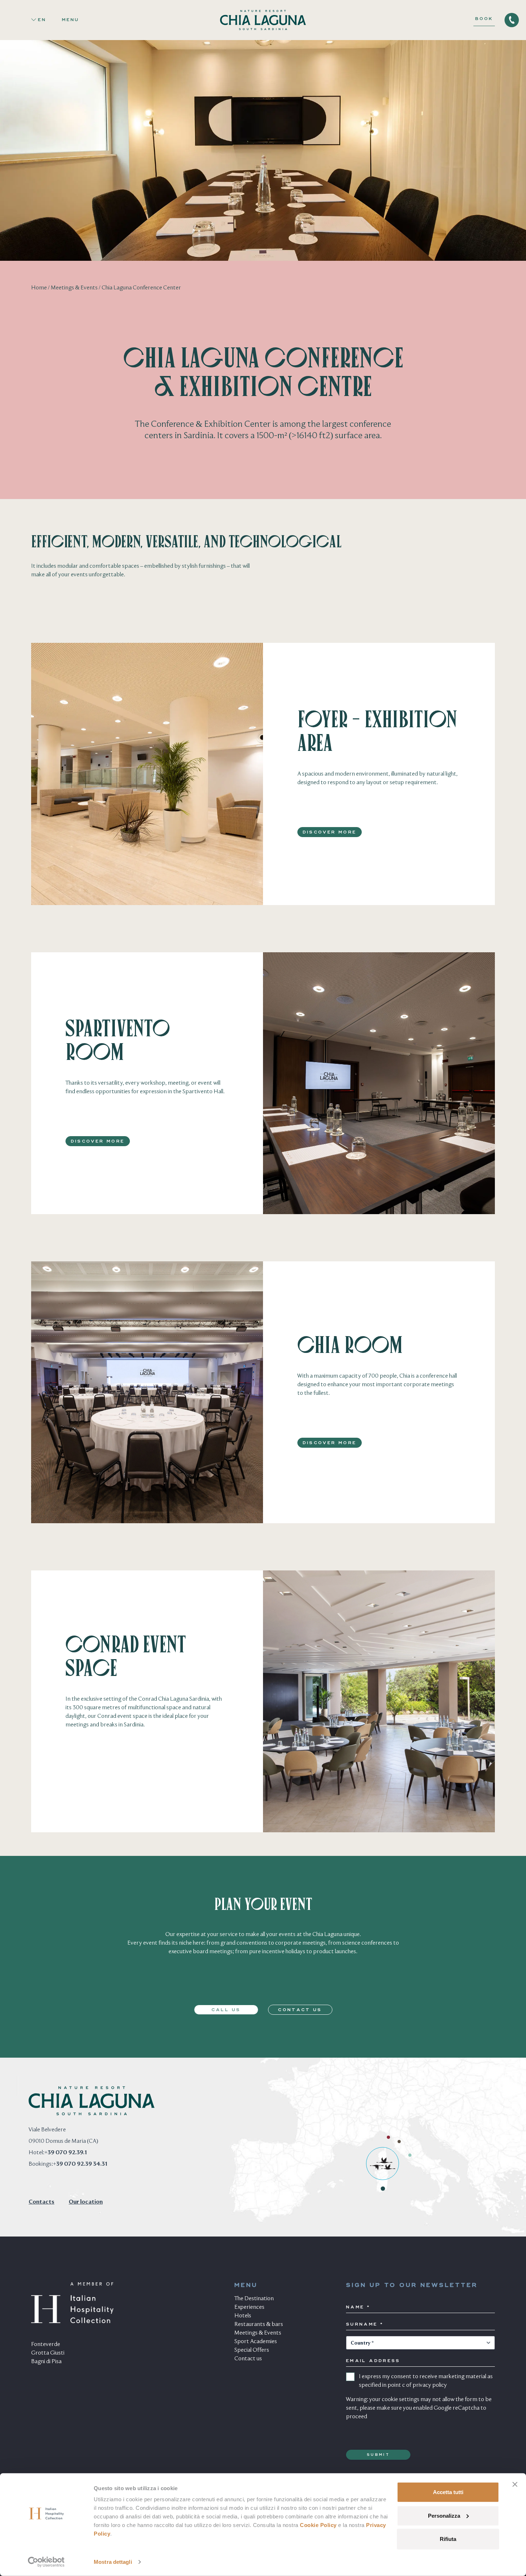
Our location (86, 2202)
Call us (226, 2010)
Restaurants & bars (259, 2325)
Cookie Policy (318, 2525)
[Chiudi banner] (515, 2484)
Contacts (42, 2202)
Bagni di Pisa (46, 2362)
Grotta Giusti (48, 2353)
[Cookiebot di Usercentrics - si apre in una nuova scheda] (46, 2562)
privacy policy (430, 2385)
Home (39, 288)
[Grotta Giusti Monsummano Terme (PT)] (399, 2142)
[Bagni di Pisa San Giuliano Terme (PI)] (388, 2137)
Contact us (300, 2010)
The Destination (254, 2299)
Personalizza (444, 2515)
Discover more (330, 832)
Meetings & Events (74, 288)
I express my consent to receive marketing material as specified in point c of (426, 2381)
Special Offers (252, 2350)
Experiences (249, 2307)
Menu (70, 20)
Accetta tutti (448, 2492)
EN (42, 20)
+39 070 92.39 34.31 (80, 2164)
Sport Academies (256, 2342)
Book (484, 19)
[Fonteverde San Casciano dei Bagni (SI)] (410, 2155)
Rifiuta (448, 2539)
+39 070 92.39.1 (66, 2153)
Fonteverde (46, 2345)
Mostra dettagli (113, 2562)
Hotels (243, 2316)
